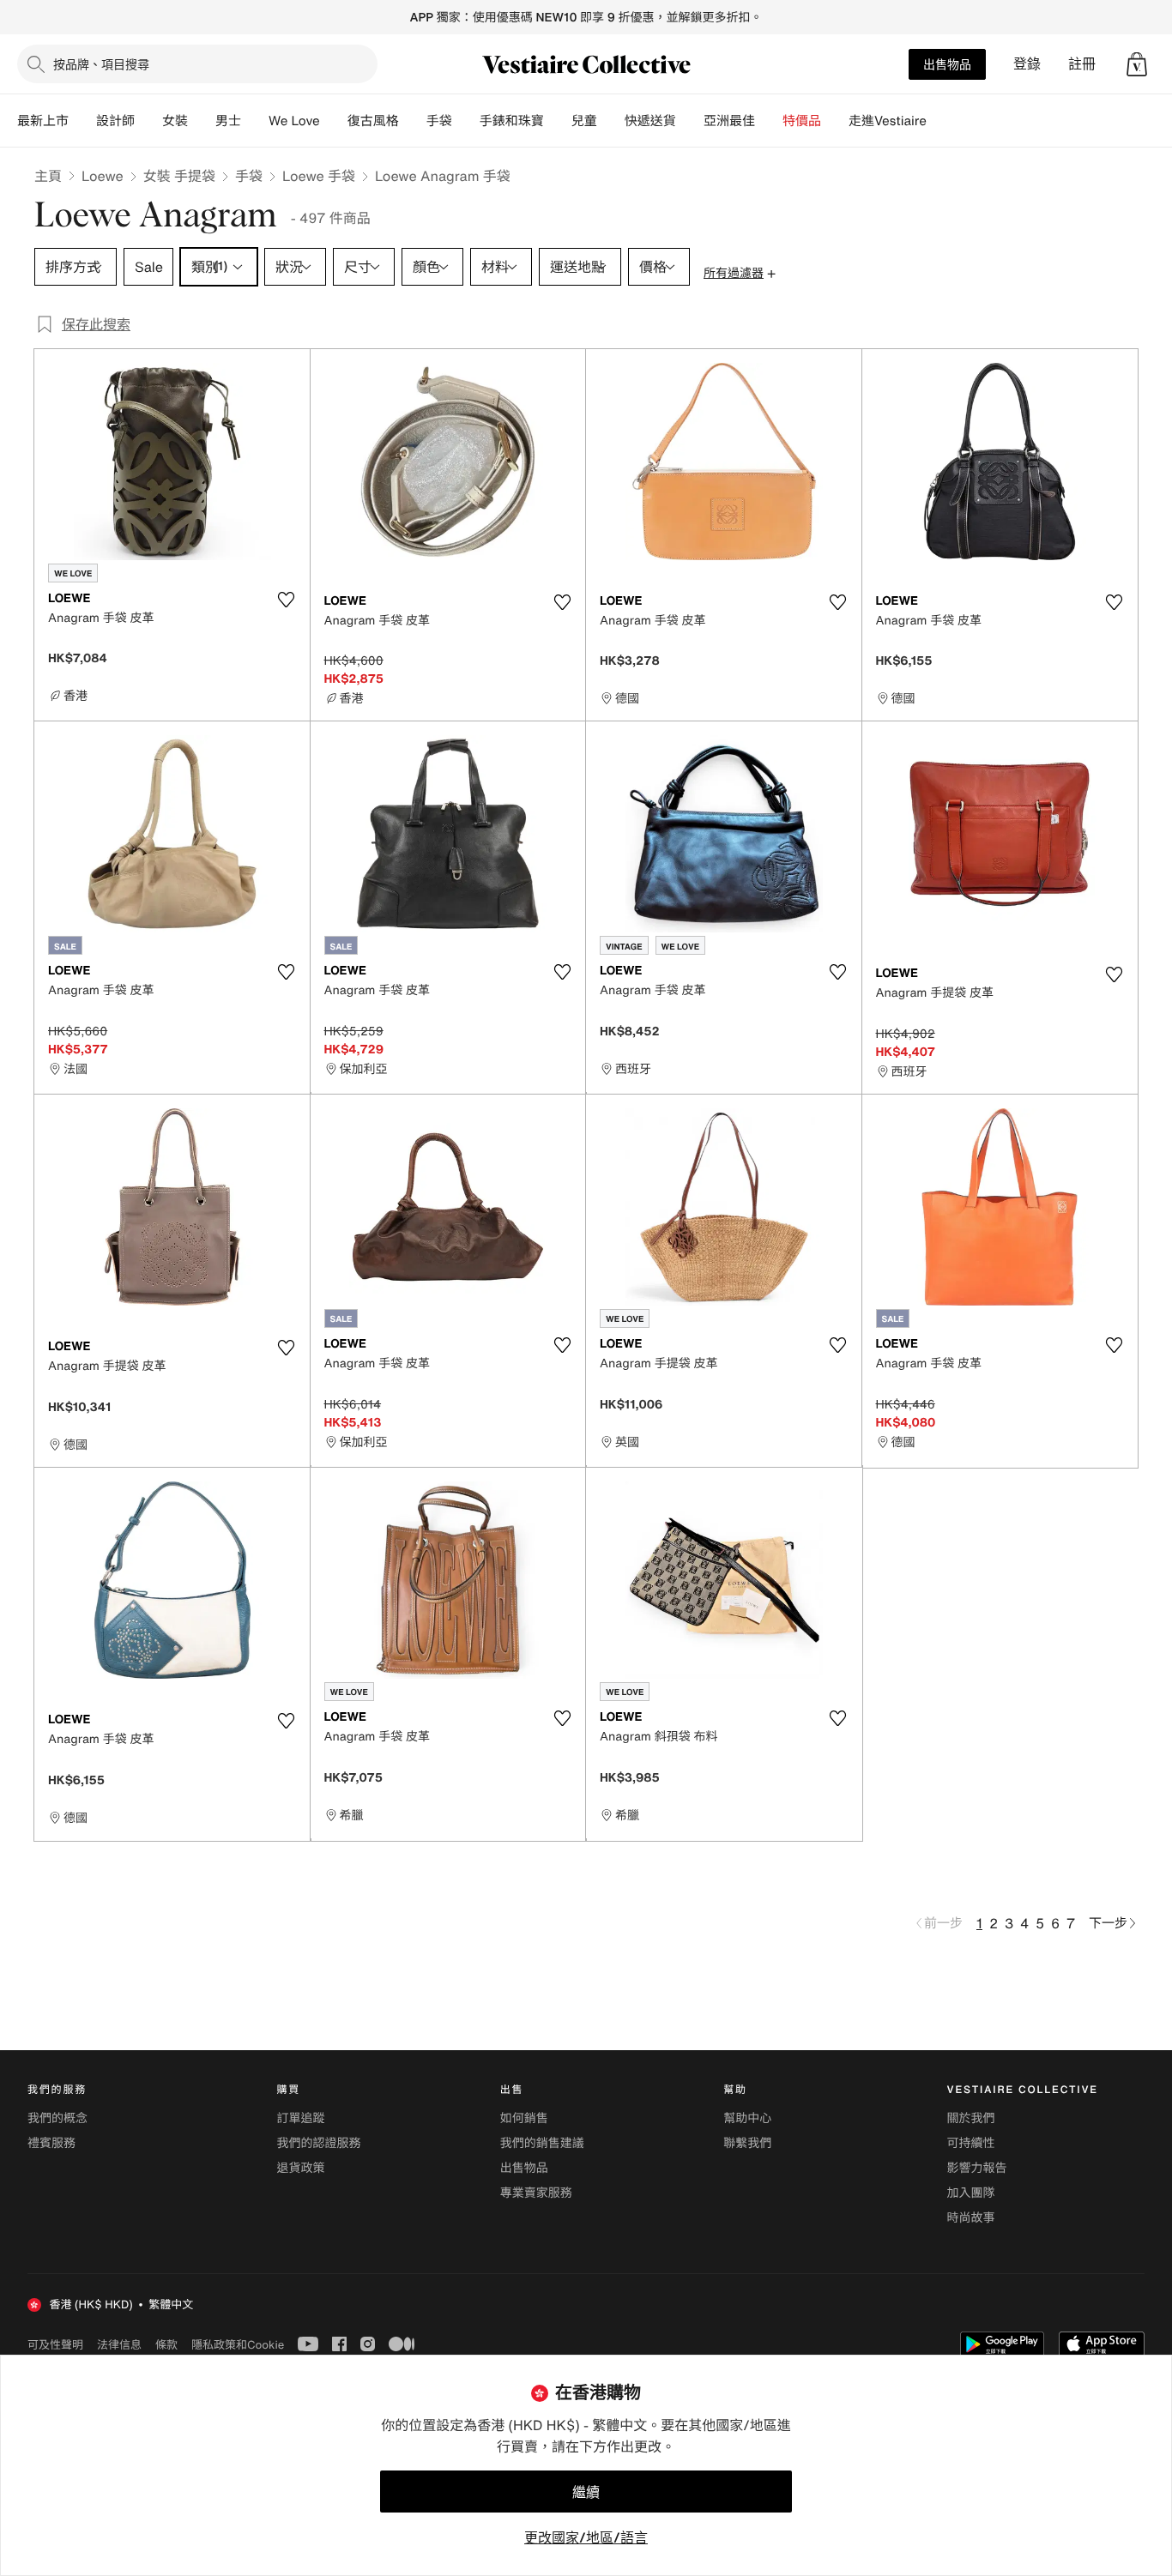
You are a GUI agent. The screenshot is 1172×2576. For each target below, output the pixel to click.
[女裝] (202, 121)
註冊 (1082, 64)
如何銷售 (524, 2118)
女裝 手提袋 (179, 176)
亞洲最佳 (729, 121)
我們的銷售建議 (542, 2143)
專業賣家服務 (536, 2193)
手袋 (249, 176)
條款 (166, 2344)
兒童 (584, 121)
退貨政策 (300, 2168)
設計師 (115, 121)
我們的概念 (57, 2118)
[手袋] (466, 121)
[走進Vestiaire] (940, 121)
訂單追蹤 (300, 2118)
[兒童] (611, 121)
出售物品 (947, 64)
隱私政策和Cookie (238, 2344)
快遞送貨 (650, 121)
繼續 (586, 2492)
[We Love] (334, 121)
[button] (1137, 64)
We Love (294, 121)
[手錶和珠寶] (558, 121)
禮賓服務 (51, 2143)
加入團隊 (971, 2193)
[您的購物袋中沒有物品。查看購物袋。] (1137, 64)
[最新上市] (82, 121)
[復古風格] (413, 121)
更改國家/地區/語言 (586, 2537)
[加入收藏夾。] (287, 600)
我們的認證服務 (318, 2143)
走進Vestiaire (888, 121)
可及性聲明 (55, 2345)
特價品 (802, 121)
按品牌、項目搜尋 (101, 64)
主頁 (48, 176)
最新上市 (43, 121)
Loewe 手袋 (319, 176)
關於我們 (971, 2118)
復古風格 (373, 121)
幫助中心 (747, 2118)
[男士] (255, 121)
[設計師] (148, 121)
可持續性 (971, 2143)
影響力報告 (977, 2168)
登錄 (1027, 64)
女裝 (175, 121)
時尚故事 (971, 2218)
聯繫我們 (747, 2143)
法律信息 (119, 2344)
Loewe (103, 176)
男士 (228, 121)
